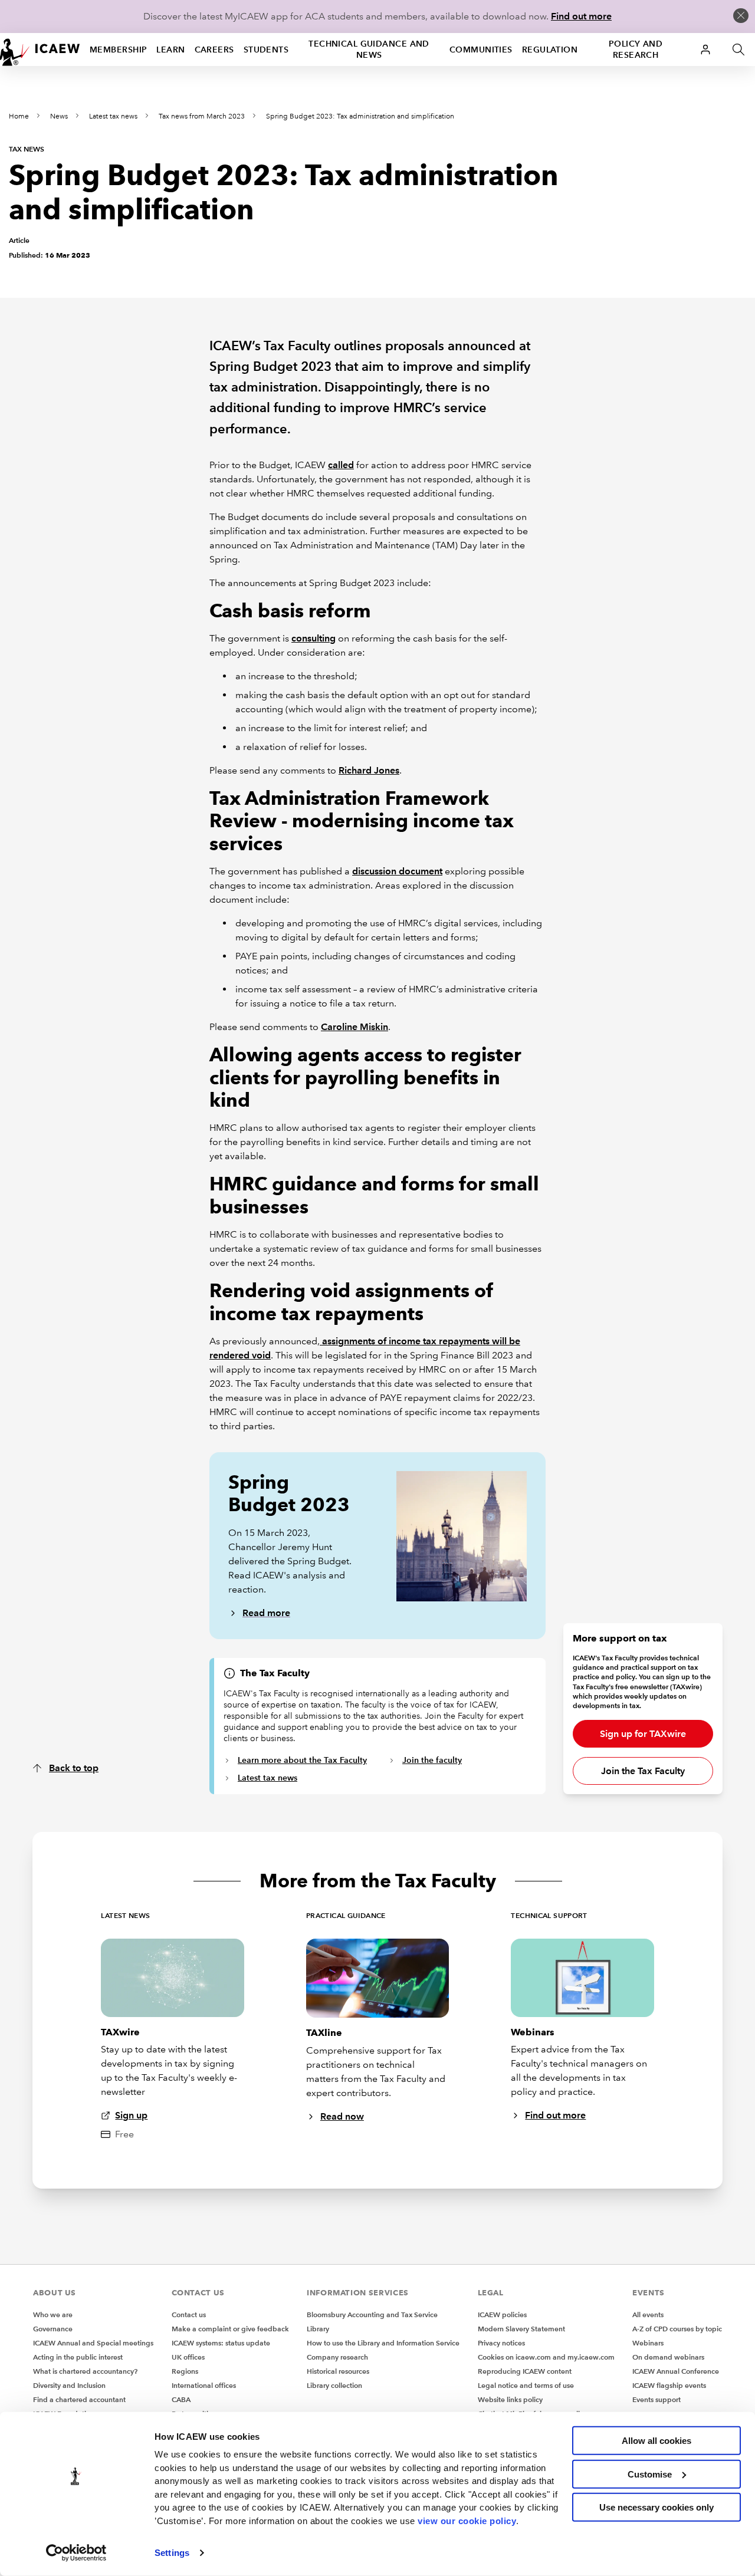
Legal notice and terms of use (526, 2385)
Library (318, 2329)
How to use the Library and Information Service (383, 2343)
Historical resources (338, 2371)
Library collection (334, 2385)
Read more (266, 1613)
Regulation (550, 50)
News (59, 116)
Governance (53, 2329)
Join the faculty (432, 1760)
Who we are (53, 2315)
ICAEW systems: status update (221, 2343)
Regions (185, 2371)
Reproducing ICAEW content (525, 2371)
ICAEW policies (502, 2315)
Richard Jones (369, 770)
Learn (170, 50)
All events (648, 2315)
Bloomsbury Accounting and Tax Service (372, 2315)
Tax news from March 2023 (202, 116)
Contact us (189, 2315)
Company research (337, 2357)
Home (19, 116)
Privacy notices (501, 2343)
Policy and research (636, 49)
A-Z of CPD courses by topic (677, 2329)
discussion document (397, 871)
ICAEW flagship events (669, 2385)
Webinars (648, 2343)
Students (266, 50)
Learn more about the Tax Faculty (302, 1760)
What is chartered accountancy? (85, 2371)
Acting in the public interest (78, 2357)
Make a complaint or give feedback (230, 2329)
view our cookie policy (467, 2520)
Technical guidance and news (369, 49)
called (341, 465)
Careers (214, 50)
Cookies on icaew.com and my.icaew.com (546, 2357)
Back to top (74, 1768)
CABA (181, 2399)
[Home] (40, 50)
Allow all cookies (656, 2441)
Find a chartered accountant (79, 2399)
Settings (172, 2553)
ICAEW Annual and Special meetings (93, 2343)
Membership (118, 50)
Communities (481, 50)
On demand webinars (668, 2357)
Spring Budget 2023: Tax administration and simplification (360, 116)
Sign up (131, 2115)
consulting (314, 638)
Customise (650, 2474)
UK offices (188, 2357)
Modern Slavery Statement (521, 2329)
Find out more (581, 16)
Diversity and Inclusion (69, 2385)
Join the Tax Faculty (643, 1771)
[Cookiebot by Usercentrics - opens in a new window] (76, 2553)
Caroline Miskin (354, 1027)
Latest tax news (113, 116)
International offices (204, 2385)
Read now (342, 2116)
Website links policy (510, 2399)
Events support (656, 2399)
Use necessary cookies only (656, 2507)
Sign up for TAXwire (643, 1734)
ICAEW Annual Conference (676, 2371)
